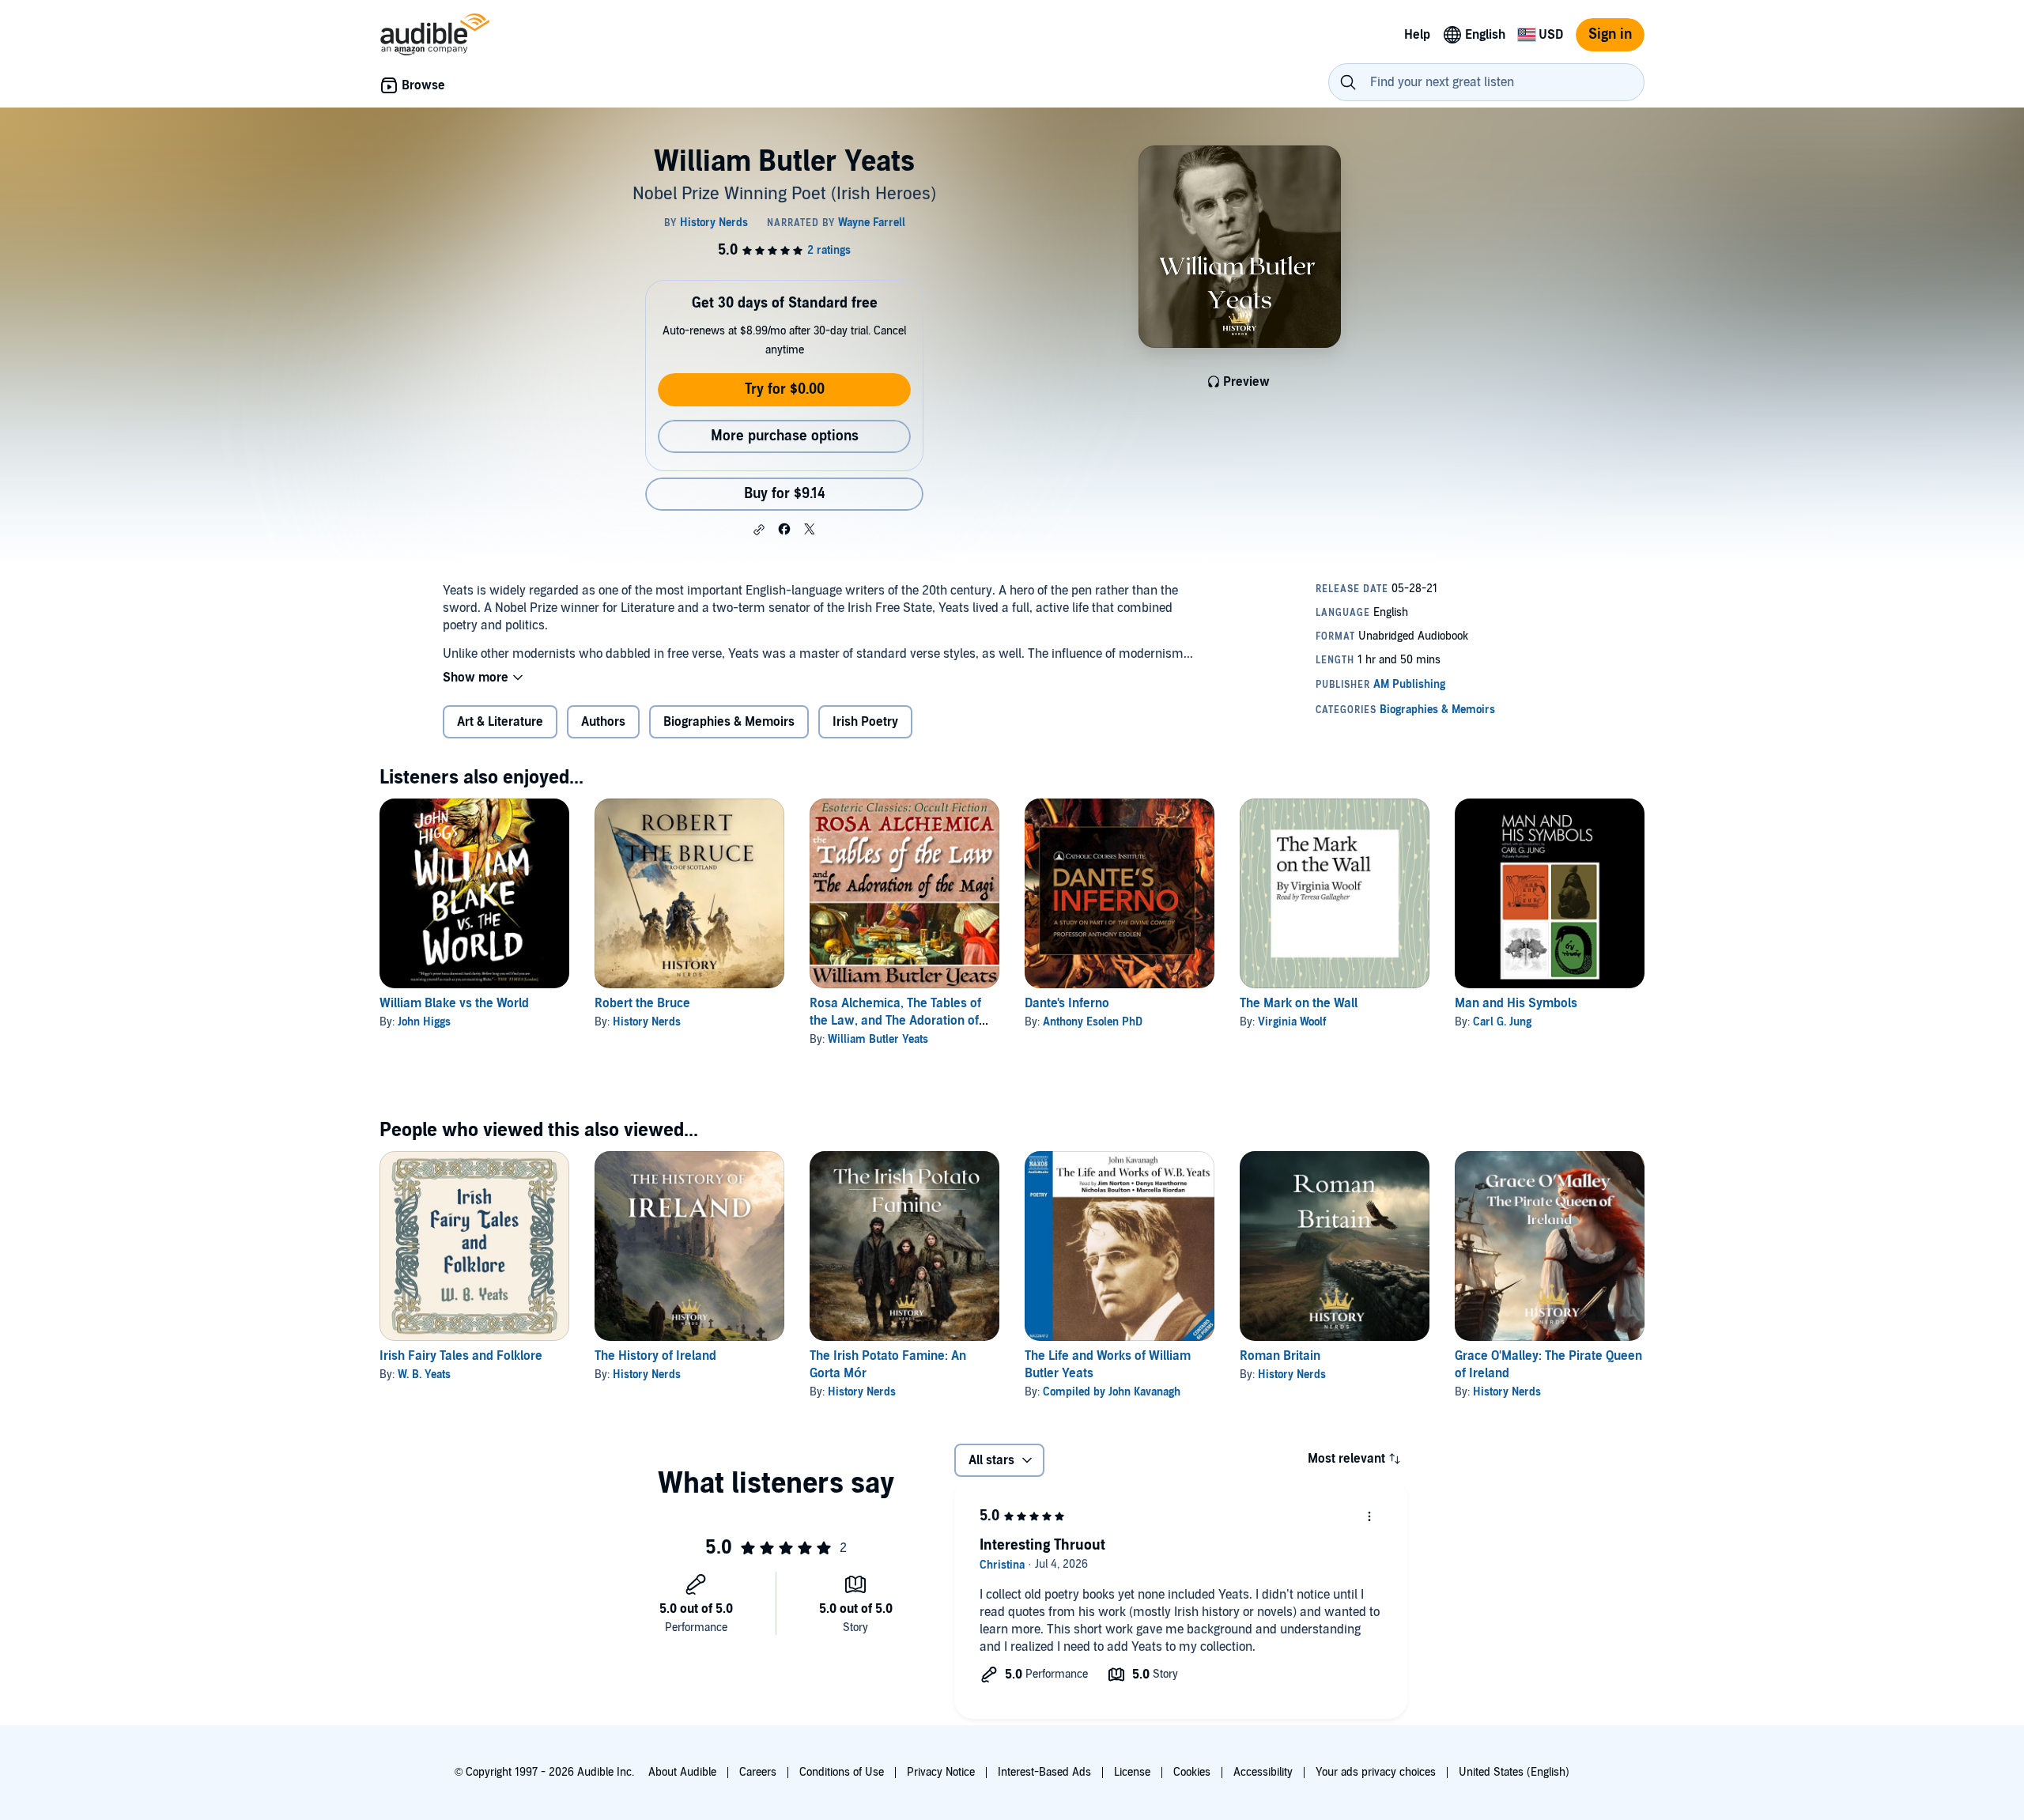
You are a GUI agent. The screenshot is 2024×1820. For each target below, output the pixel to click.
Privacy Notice (941, 1772)
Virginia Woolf (1292, 1022)
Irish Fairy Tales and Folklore (461, 1356)
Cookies (1192, 1772)
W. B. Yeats (424, 1374)
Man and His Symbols (1516, 1003)
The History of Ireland (655, 1356)
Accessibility (1263, 1772)
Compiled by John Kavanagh (1112, 1392)
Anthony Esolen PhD (1093, 1022)
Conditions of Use (842, 1772)
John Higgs (424, 1022)
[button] (759, 530)
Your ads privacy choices (1376, 1772)
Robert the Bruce (642, 1003)
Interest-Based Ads (1044, 1772)
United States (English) (1514, 1772)
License (1132, 1772)
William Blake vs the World (454, 1003)
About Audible (682, 1772)
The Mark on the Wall (1299, 1003)
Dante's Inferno (1067, 1003)
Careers (758, 1772)
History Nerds (647, 1022)
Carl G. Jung (1502, 1022)
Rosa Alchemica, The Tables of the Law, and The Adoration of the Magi (895, 1021)
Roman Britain (1280, 1356)
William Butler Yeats (878, 1039)
